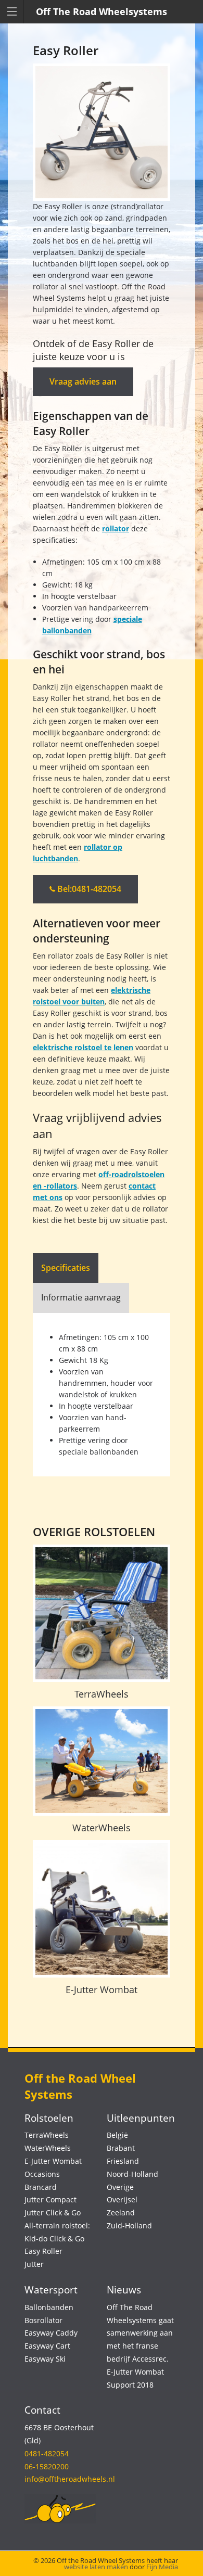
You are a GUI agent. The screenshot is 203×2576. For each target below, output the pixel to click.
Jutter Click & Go (53, 2212)
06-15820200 (47, 2466)
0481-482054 (47, 2453)
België (117, 2135)
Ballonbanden (49, 2307)
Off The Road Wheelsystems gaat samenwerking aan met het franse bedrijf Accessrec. (140, 2333)
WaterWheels (102, 1828)
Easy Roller (43, 2251)
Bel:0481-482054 (88, 889)
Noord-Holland (132, 2174)
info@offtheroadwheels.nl (70, 2479)
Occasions (42, 2174)
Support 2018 (130, 2385)
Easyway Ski (45, 2359)
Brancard (41, 2187)
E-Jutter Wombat (102, 1990)
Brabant (121, 2148)
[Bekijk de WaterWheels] (102, 1761)
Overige (120, 2187)
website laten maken (96, 2567)
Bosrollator (43, 2320)
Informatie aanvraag (81, 1297)
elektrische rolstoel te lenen (83, 1047)
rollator (116, 528)
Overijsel (122, 2199)
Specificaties (66, 1268)
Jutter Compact (50, 2199)
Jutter (34, 2264)
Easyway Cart (47, 2346)
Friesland (123, 2161)
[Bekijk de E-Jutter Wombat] (102, 1909)
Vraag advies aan (83, 381)
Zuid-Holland (129, 2226)
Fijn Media (162, 2567)
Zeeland (121, 2212)
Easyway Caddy (51, 2333)
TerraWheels (102, 1694)
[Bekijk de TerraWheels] (102, 1613)
